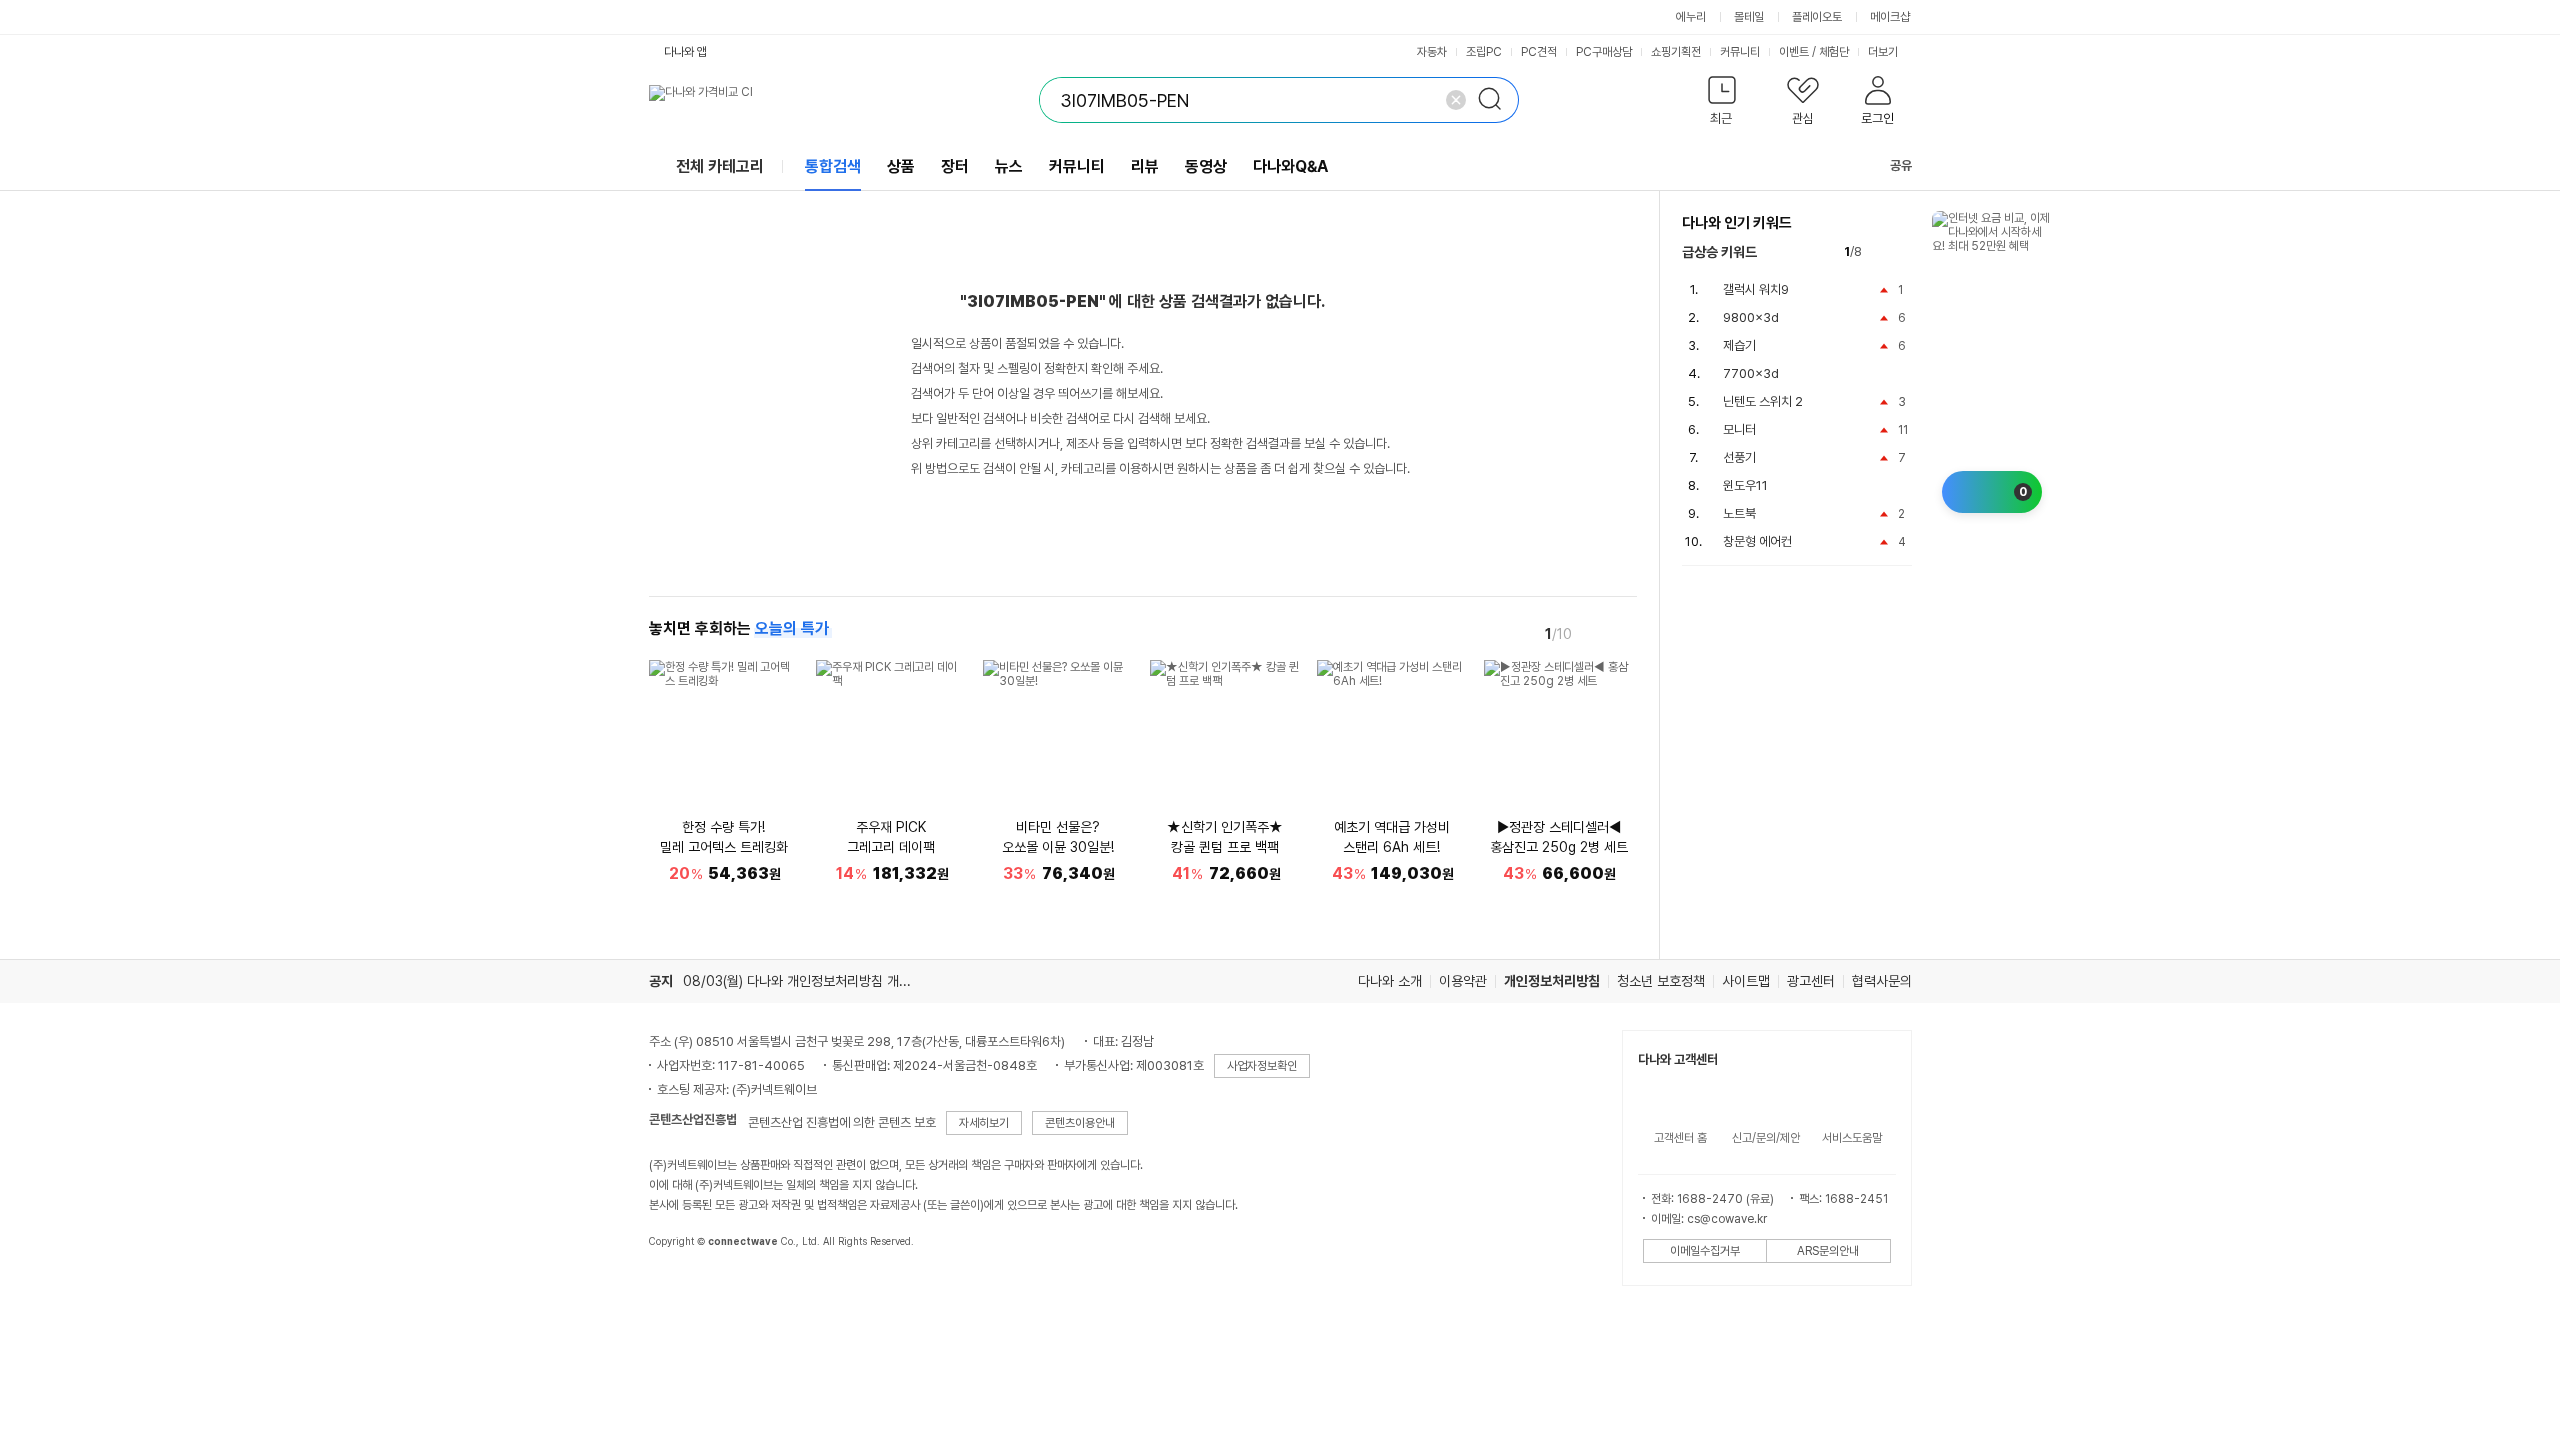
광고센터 (1811, 981)
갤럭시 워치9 (1756, 289)
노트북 (1739, 513)
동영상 (1206, 166)
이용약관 (1463, 981)
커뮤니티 (1740, 52)
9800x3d (1751, 317)
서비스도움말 (1852, 1138)
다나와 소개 (1390, 981)
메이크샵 (1890, 17)
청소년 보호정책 (1661, 981)
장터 (955, 166)
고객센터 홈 (1680, 1138)
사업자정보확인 (1262, 1066)
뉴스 (1009, 166)
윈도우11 (1745, 485)
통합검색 (833, 166)
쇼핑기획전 (1676, 52)
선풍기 (1739, 457)
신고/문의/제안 (1766, 1138)
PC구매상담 (1604, 52)
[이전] (1595, 633)
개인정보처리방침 (1552, 981)
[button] (1722, 104)
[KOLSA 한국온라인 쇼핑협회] (685, 1287)
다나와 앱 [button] (685, 52)
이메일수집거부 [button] (1705, 1251)
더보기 (1884, 52)
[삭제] (1456, 100)
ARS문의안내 (1828, 1251)
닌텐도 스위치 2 (1763, 401)
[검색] (1496, 100)
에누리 (1691, 17)
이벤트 (1794, 52)
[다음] (1623, 633)
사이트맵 (1746, 981)
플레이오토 (1817, 17)
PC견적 (1539, 52)
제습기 (1739, 345)
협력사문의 (1882, 981)
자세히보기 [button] (984, 1123)
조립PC (1484, 52)
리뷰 (1145, 166)
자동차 (1432, 52)
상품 (901, 166)
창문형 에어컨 (1757, 541)
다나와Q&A (1290, 166)
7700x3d (1751, 373)
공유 (1901, 165)
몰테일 (1749, 17)
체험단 (1834, 52)
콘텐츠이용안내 (1080, 1123)
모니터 (1739, 429)
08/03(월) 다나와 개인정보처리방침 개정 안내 (811, 981)
